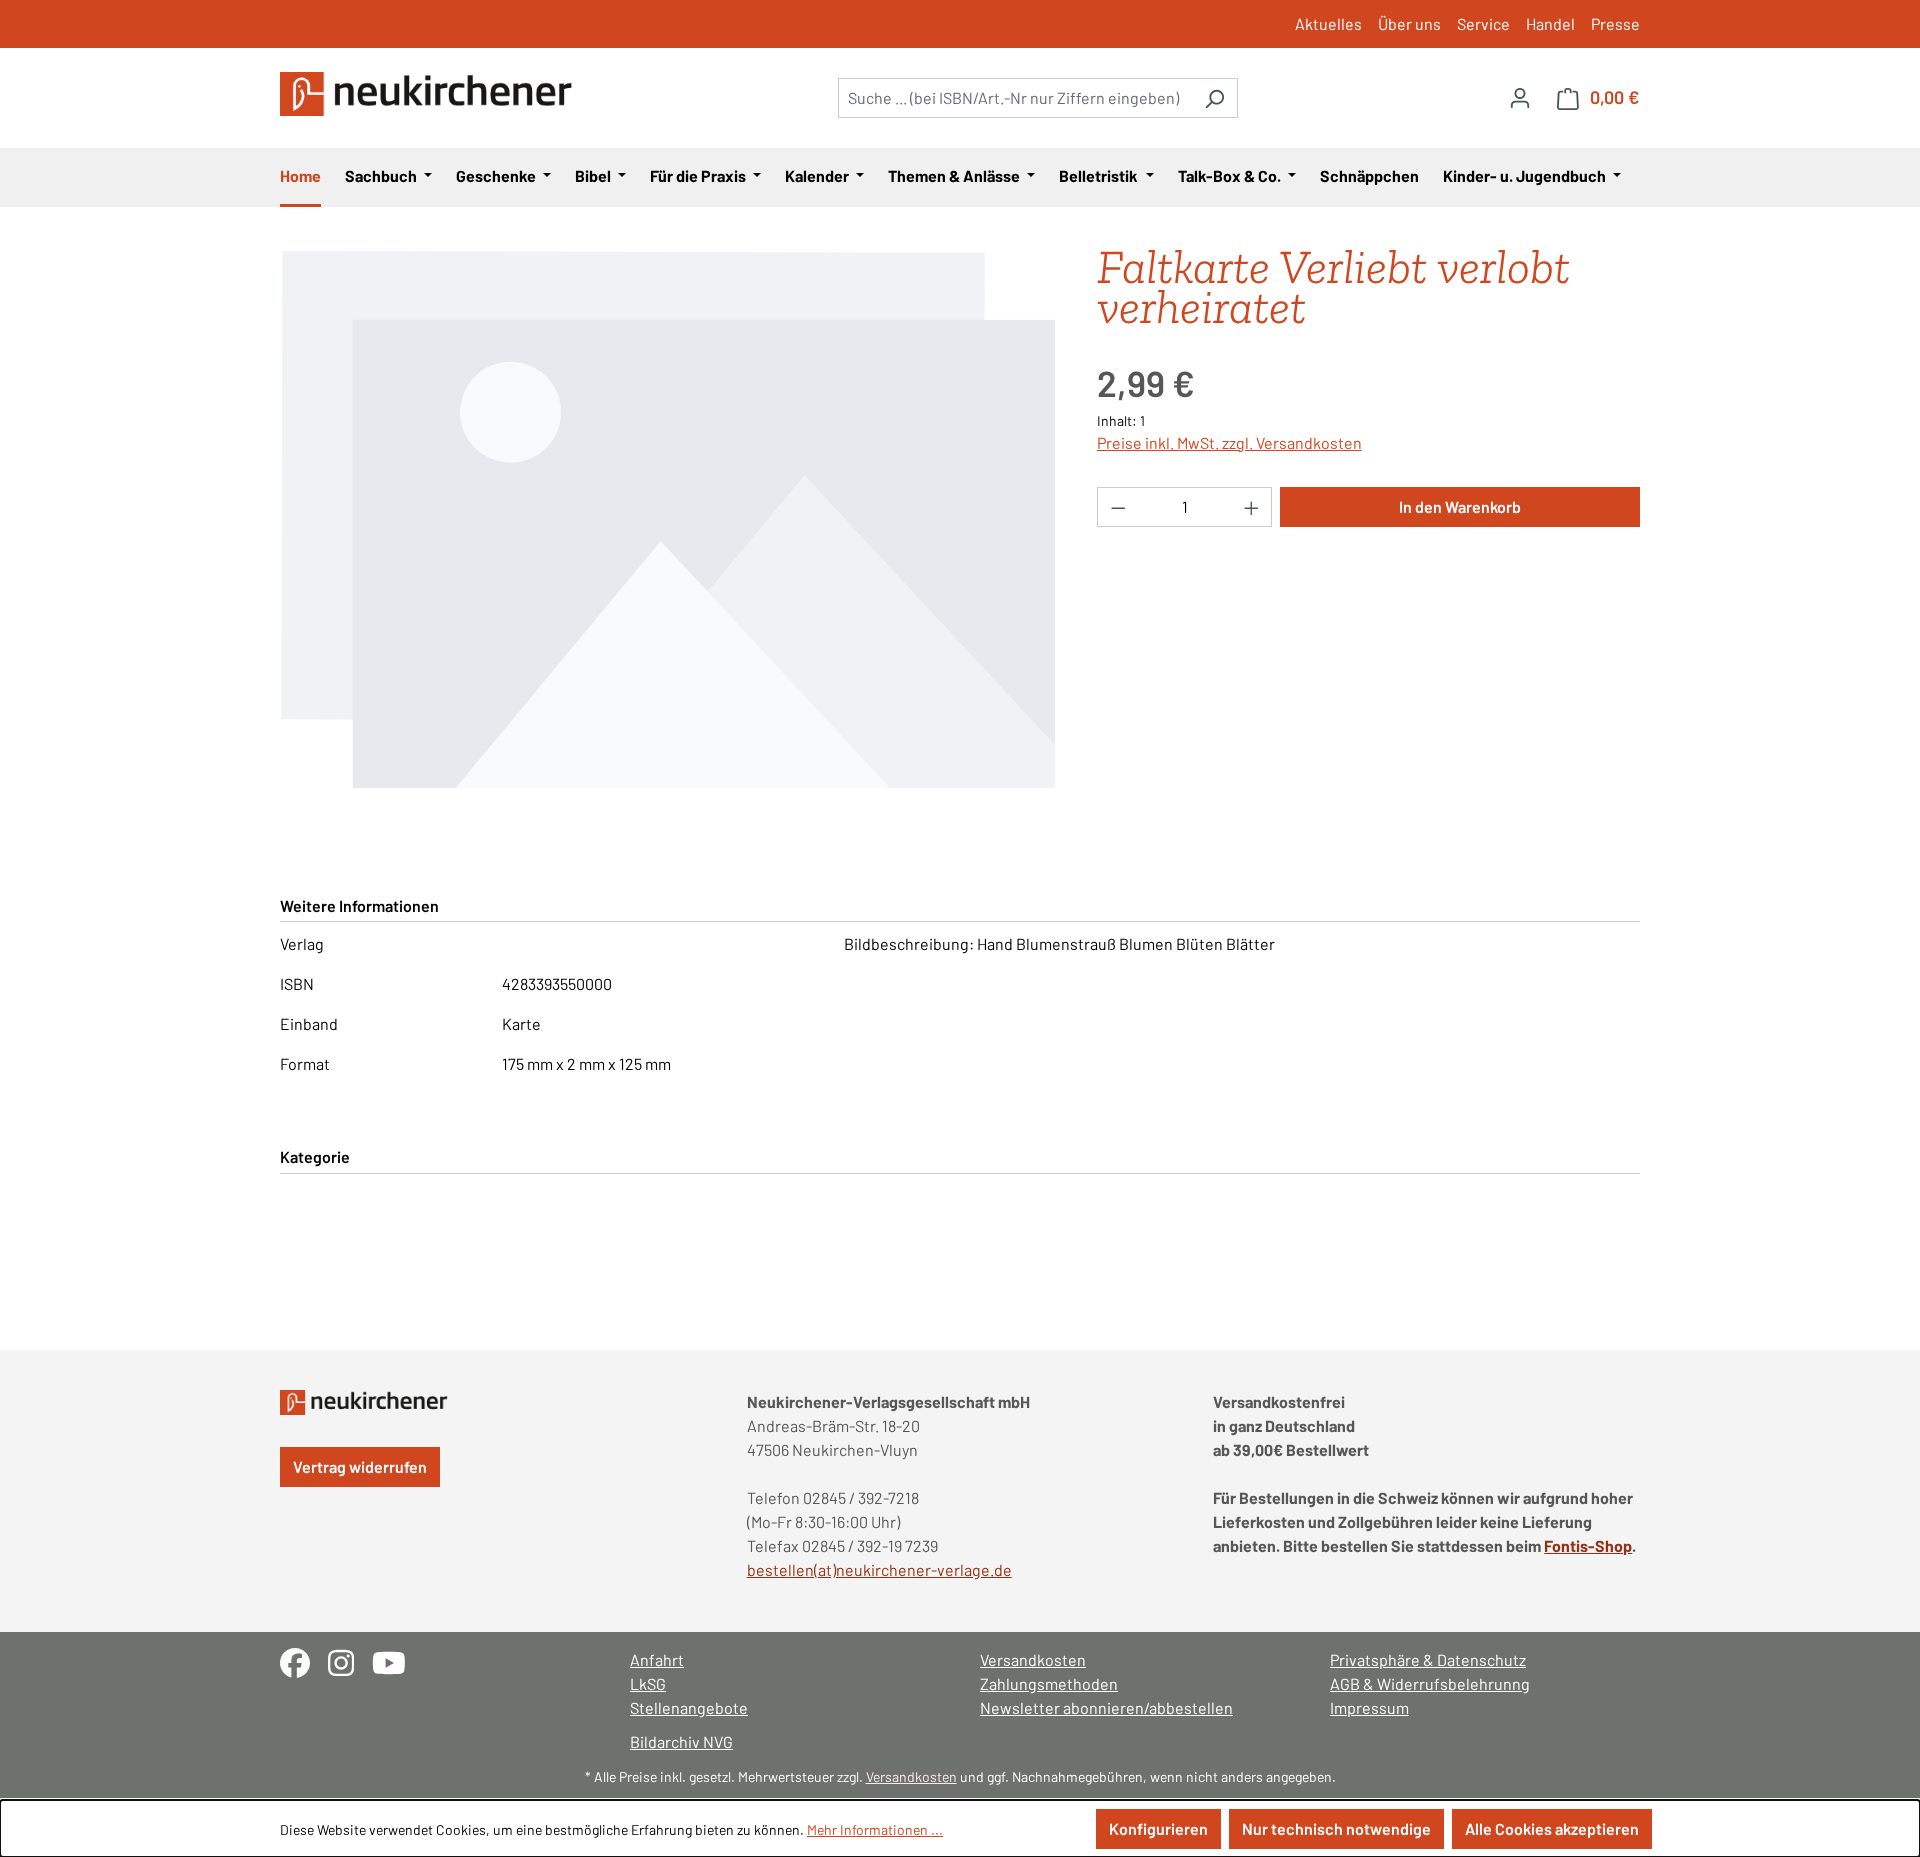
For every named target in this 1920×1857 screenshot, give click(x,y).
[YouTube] (396, 1660)
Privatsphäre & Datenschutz (1428, 1659)
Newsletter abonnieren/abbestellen (1106, 1707)
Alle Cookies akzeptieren (1552, 1828)
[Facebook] (304, 1660)
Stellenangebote (689, 1707)
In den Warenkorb (1460, 506)
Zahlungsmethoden (1049, 1683)
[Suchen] (1214, 98)
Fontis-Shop (1588, 1545)
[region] (668, 519)
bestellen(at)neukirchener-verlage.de (879, 1569)
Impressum (1369, 1707)
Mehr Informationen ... (875, 1829)
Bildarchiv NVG (681, 1741)
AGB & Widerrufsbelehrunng (1430, 1683)
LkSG (648, 1683)
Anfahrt (657, 1659)
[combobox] (1015, 98)
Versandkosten (1033, 1659)
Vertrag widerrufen (360, 1466)
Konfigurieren (1158, 1828)
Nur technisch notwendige (1336, 1828)
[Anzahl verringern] (1118, 507)
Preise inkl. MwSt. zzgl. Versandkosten (1229, 442)
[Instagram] (350, 1660)
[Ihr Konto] (1520, 97)
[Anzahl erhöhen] (1252, 507)
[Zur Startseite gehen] (430, 94)
